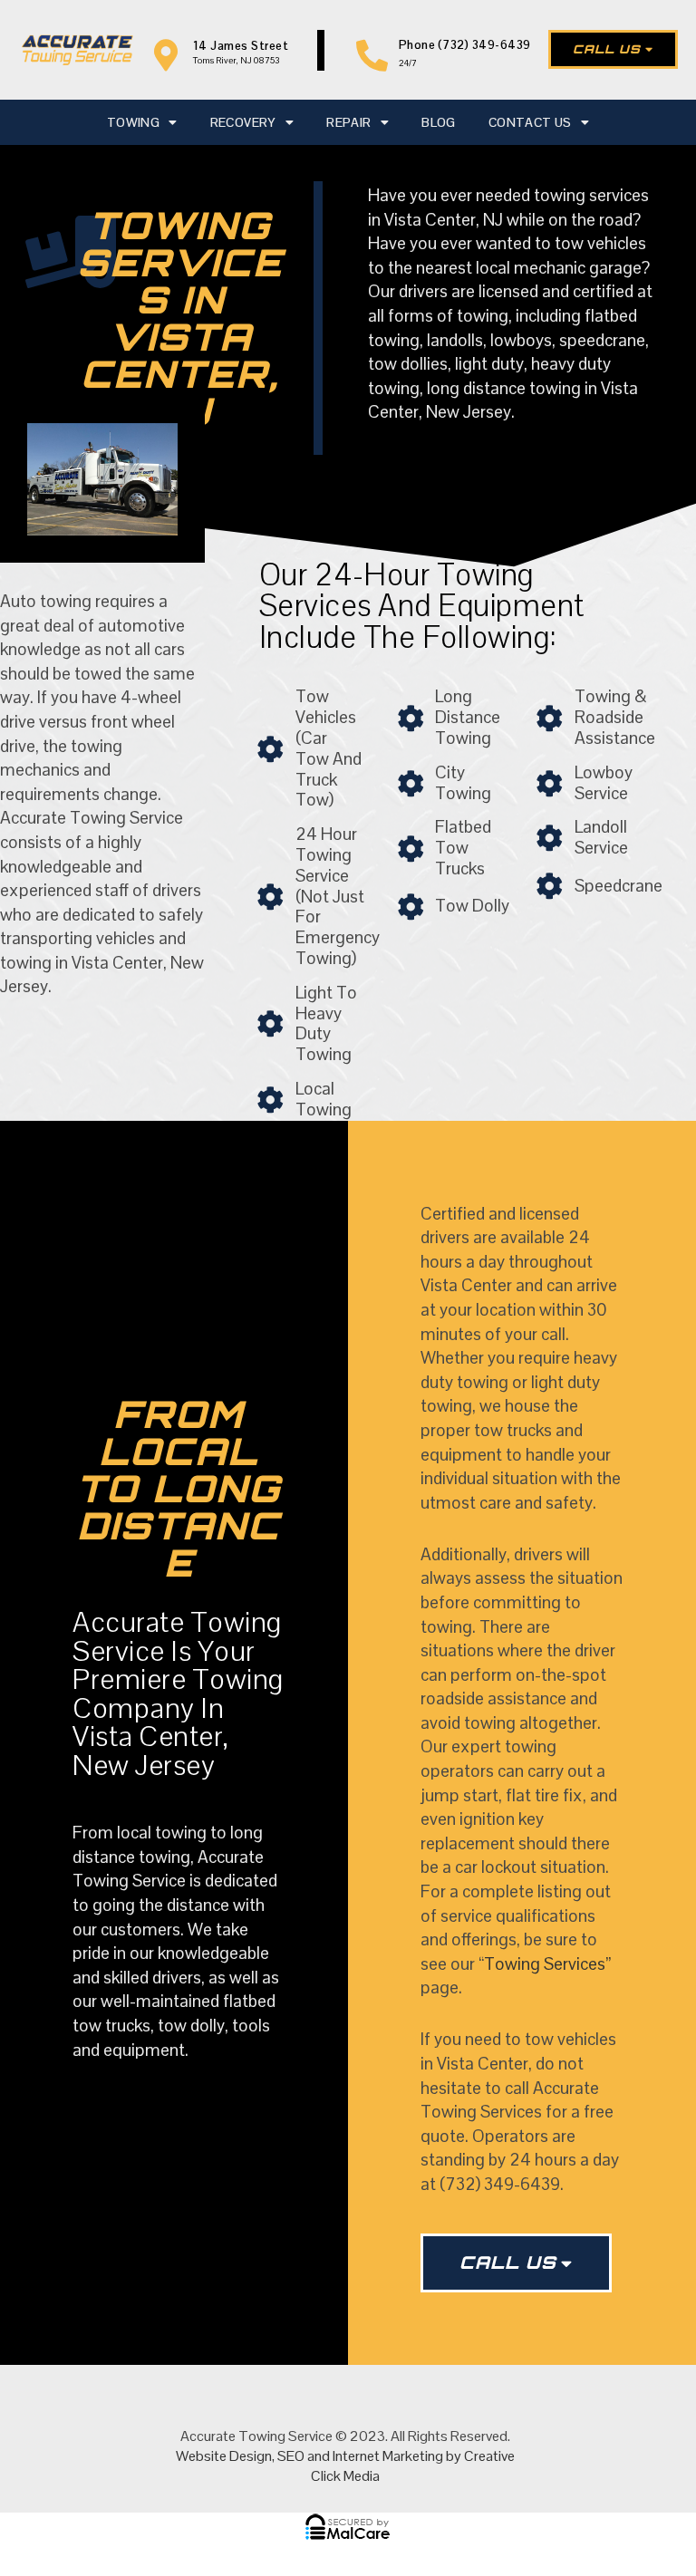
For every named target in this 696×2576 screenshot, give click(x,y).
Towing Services (545, 1964)
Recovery (243, 122)
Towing (133, 122)
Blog (439, 122)
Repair (348, 122)
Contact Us (530, 122)
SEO (291, 2456)
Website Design (224, 2456)
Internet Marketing (388, 2456)
